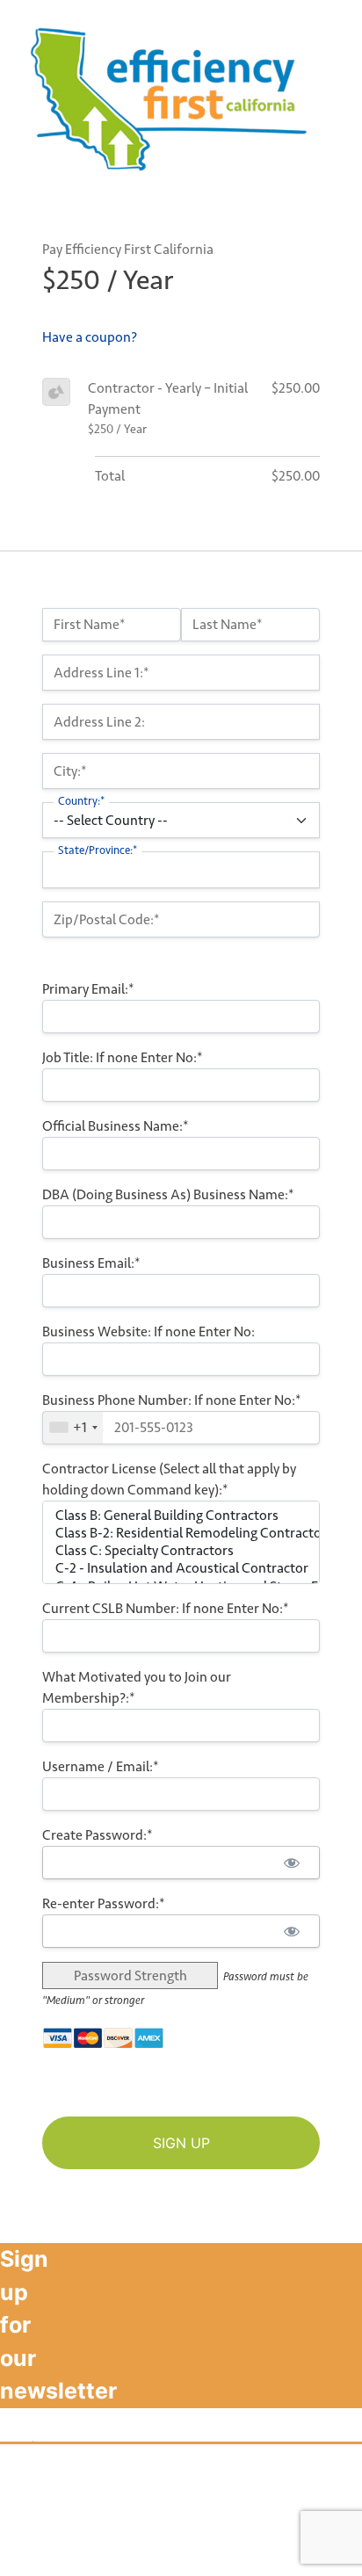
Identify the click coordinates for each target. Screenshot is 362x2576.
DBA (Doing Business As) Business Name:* (168, 1194)
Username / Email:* (101, 1766)
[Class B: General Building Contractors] (181, 1516)
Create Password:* (98, 1835)
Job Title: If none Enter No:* (123, 1057)
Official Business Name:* (116, 1126)
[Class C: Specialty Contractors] (181, 1551)
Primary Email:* (88, 989)
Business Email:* (91, 1263)
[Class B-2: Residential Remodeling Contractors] (181, 1533)
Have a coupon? (90, 337)
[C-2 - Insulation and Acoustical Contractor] (181, 1568)
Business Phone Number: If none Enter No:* (172, 1400)
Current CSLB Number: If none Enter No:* (166, 1608)
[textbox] (181, 1428)
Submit (37, 2461)
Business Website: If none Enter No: (148, 1331)
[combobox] (73, 1428)
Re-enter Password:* (104, 1903)
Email (25, 2315)
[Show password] (291, 1863)
